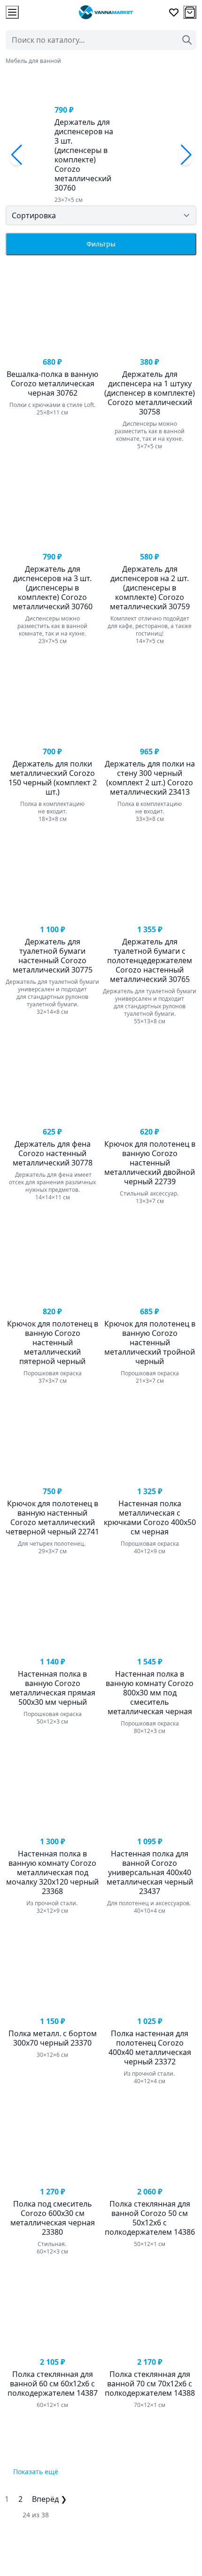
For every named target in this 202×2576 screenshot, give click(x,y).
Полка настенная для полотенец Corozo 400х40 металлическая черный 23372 (150, 2047)
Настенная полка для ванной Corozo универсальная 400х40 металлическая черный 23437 (150, 1872)
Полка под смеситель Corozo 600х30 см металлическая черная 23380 (53, 2218)
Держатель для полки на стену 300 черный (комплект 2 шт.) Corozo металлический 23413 (150, 778)
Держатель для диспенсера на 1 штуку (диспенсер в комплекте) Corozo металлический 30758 (150, 393)
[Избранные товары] (174, 12)
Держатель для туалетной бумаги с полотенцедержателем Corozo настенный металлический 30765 (150, 960)
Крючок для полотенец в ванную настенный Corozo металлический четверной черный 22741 (52, 1518)
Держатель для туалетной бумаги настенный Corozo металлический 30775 (53, 956)
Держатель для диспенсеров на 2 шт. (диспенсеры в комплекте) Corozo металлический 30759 (150, 588)
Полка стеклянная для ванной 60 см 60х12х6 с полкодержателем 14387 (53, 2384)
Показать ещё (36, 2472)
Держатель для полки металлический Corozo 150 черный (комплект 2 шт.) (53, 778)
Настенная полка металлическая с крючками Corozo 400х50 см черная (150, 1518)
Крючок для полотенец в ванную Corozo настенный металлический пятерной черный (53, 1342)
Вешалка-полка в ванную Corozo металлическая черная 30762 (52, 383)
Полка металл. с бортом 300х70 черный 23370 (53, 2038)
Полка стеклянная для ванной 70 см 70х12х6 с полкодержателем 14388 (150, 2384)
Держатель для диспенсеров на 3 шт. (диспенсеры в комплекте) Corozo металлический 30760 (84, 155)
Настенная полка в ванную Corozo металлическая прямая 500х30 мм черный (53, 1688)
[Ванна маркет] (106, 12)
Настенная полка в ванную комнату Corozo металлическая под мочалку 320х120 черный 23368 (52, 1872)
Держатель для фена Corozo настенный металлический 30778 (53, 1153)
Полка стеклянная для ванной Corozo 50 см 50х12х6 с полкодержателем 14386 (150, 2218)
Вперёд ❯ (49, 2499)
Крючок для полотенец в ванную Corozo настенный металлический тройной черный (150, 1342)
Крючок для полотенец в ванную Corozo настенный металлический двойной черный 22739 (150, 1163)
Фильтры (101, 244)
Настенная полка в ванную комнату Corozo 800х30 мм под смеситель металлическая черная (150, 1693)
